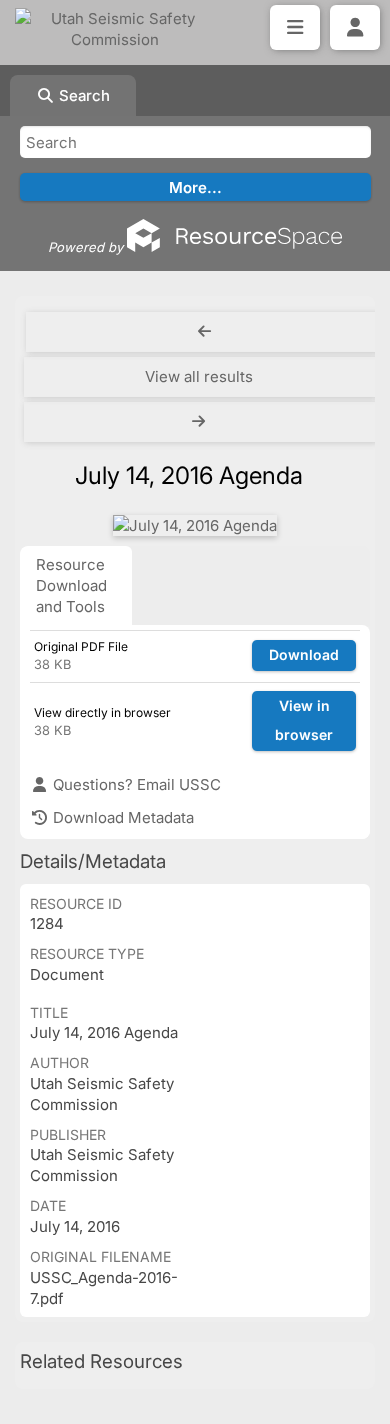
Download (304, 654)
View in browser (304, 720)
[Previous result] (204, 332)
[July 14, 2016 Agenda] (195, 525)
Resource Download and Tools (71, 585)
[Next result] (200, 422)
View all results (199, 376)
